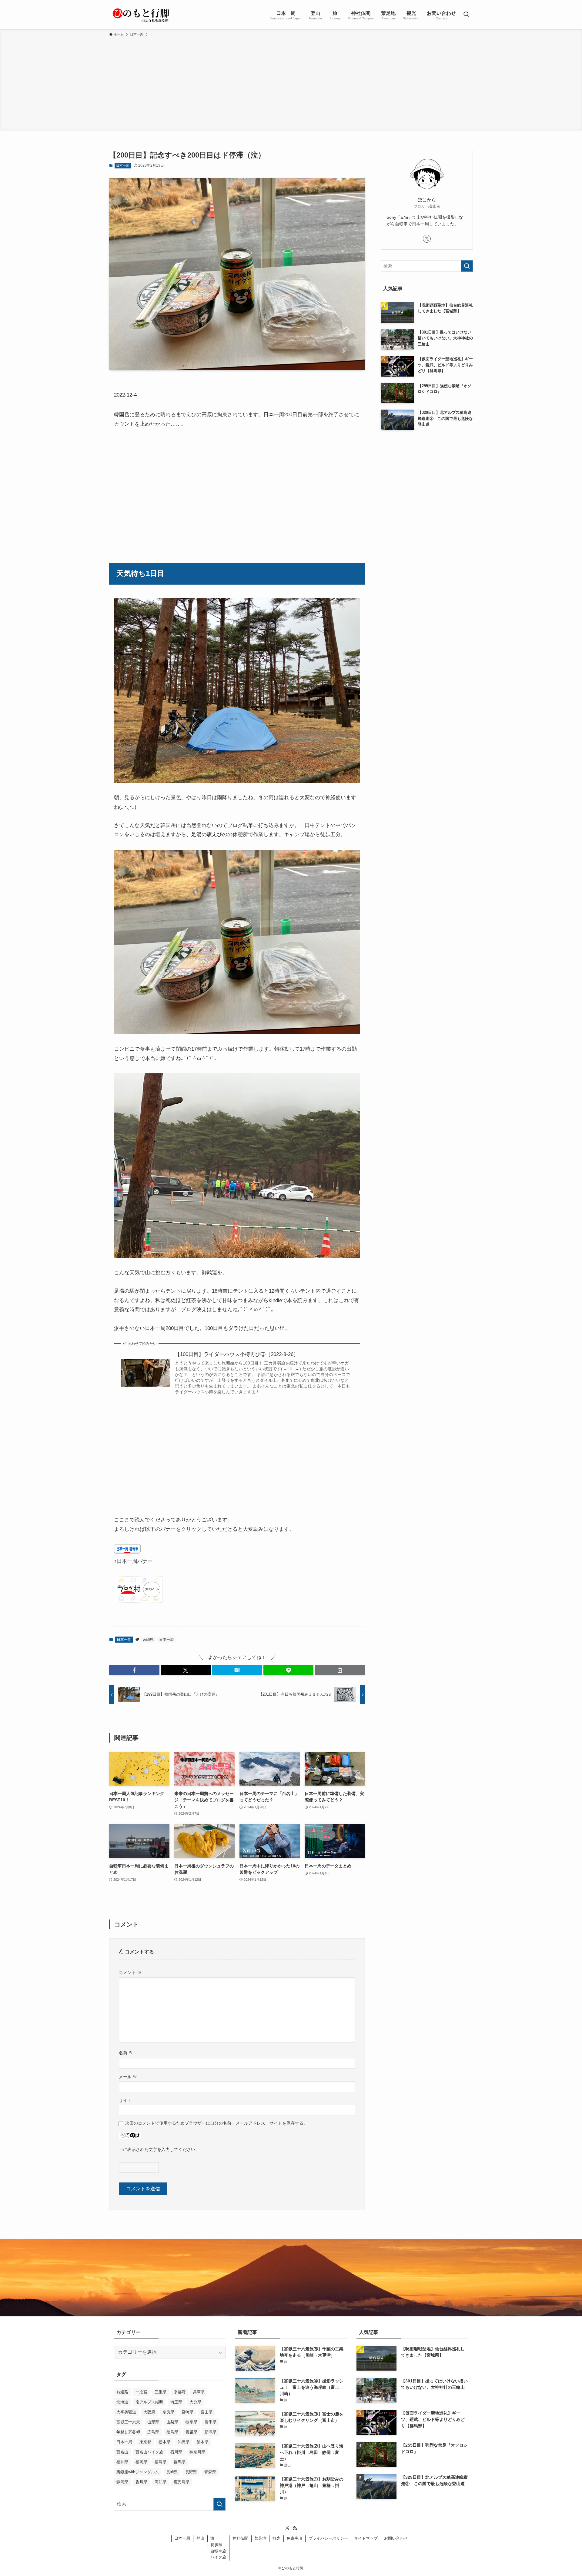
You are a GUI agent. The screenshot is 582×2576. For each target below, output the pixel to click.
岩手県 (211, 2422)
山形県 (153, 2422)
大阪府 (149, 2412)
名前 (126, 2053)
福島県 (161, 2462)
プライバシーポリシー (328, 2538)
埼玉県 (176, 2402)
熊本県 (203, 2442)
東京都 (145, 2442)
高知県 (161, 2482)
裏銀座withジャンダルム (138, 2472)
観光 (276, 2538)
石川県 (176, 2452)
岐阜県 (191, 2422)
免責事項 (294, 2538)
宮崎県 (148, 1640)
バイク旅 (218, 2557)
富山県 (207, 2412)
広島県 (153, 2432)
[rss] (295, 2528)
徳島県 (172, 2432)
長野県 (191, 2472)
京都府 (180, 2392)
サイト (125, 2100)
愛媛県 (191, 2432)
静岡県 (122, 2482)
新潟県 (211, 2432)
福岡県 (141, 2462)
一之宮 (141, 2392)
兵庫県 (199, 2392)
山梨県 (172, 2422)
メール (128, 2077)
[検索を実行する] (467, 266)
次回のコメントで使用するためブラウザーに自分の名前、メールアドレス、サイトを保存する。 (216, 2123)
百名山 (122, 2452)
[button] (134, 1670)
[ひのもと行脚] (141, 15)
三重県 (161, 2392)
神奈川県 (197, 2452)
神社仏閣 (240, 2538)
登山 (200, 2538)
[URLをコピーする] (340, 1670)
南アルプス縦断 (149, 2402)
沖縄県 (184, 2442)
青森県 (210, 2472)
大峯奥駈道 (126, 2412)
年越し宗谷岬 (128, 2432)
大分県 (195, 2402)
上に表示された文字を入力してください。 (159, 2149)
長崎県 (172, 2472)
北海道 (122, 2402)
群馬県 (180, 2462)
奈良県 (168, 2412)
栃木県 (164, 2442)
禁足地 (260, 2538)
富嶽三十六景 (128, 2422)
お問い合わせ (396, 2538)
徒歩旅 (217, 2545)
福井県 (122, 2462)
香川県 (141, 2482)
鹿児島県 (182, 2482)
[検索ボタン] (466, 15)
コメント (130, 1973)
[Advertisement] (291, 83)
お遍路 (122, 2392)
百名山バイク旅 (149, 2452)
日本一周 (123, 165)
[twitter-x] (427, 239)
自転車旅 (218, 2551)
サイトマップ (366, 2538)
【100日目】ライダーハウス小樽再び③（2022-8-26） (237, 1354)
